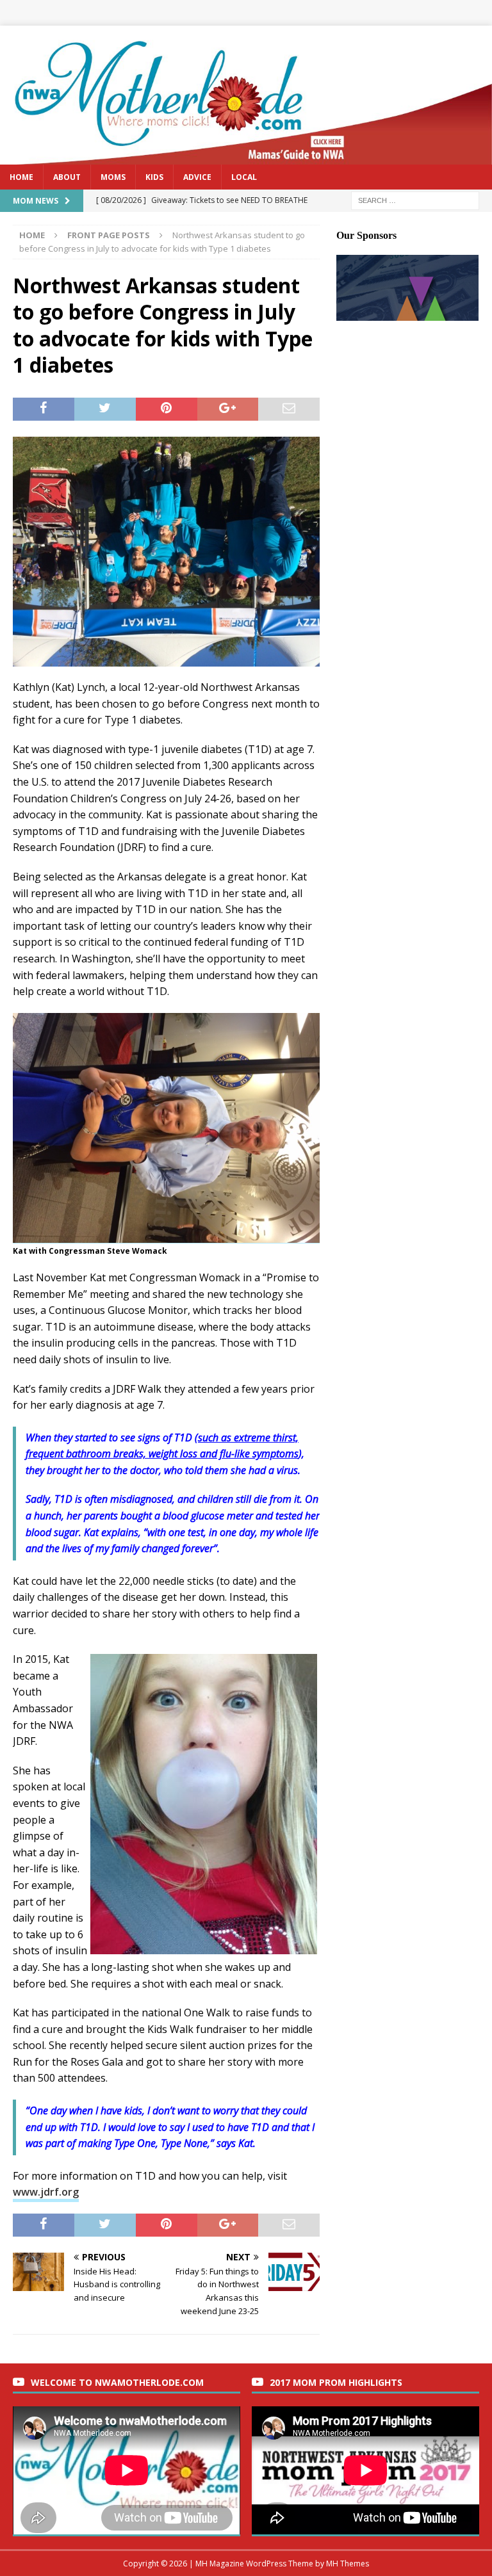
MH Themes (348, 2564)
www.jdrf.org (46, 2192)
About (67, 177)
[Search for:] (415, 199)
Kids (154, 177)
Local (244, 177)
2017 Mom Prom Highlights (336, 2382)
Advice (197, 177)
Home (21, 177)
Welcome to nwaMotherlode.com (117, 2382)
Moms (113, 177)
